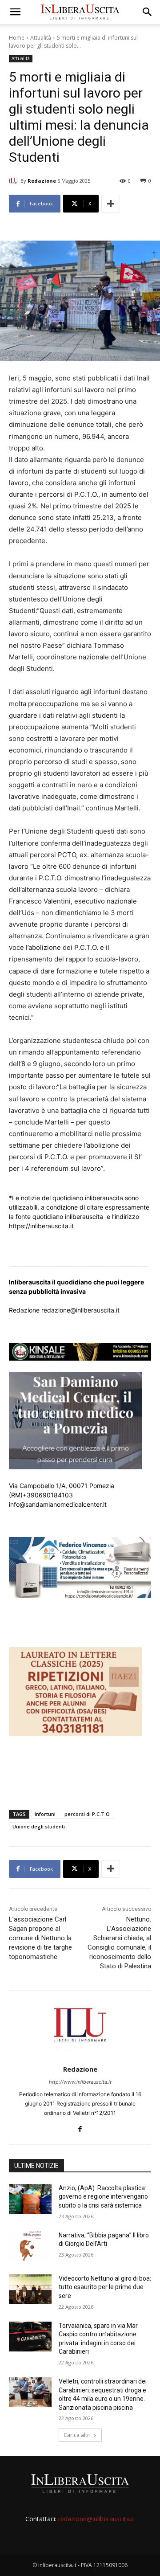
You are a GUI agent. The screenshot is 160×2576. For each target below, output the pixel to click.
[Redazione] (15, 181)
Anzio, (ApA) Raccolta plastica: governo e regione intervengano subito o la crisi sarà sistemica (103, 2197)
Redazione (42, 181)
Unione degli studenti (39, 1826)
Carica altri (77, 2435)
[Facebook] (80, 2127)
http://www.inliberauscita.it (80, 2082)
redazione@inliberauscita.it (96, 2519)
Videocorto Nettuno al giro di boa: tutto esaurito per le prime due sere (105, 2287)
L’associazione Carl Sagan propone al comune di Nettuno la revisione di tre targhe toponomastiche (40, 1938)
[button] (15, 12)
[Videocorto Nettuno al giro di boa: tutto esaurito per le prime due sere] (30, 2289)
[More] (111, 204)
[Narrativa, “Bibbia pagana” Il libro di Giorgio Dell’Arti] (30, 2246)
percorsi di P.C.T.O (87, 1814)
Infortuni (45, 1814)
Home (17, 38)
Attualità (41, 38)
